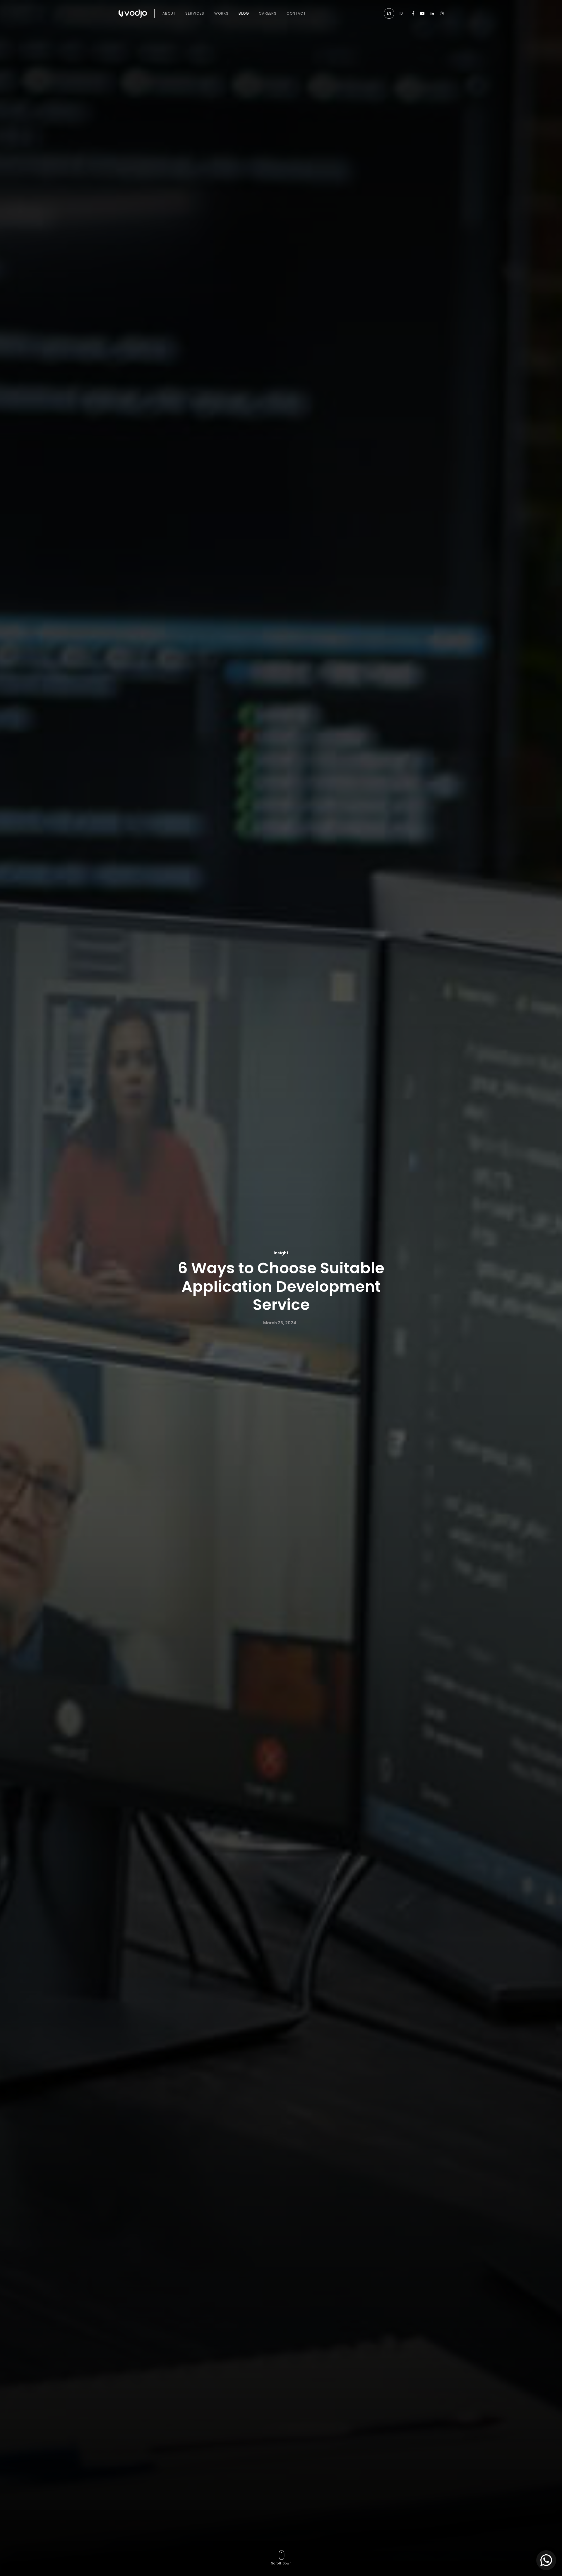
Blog (244, 13)
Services (195, 13)
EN (389, 13)
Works (221, 13)
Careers (268, 13)
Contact (296, 13)
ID (401, 13)
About (169, 13)
